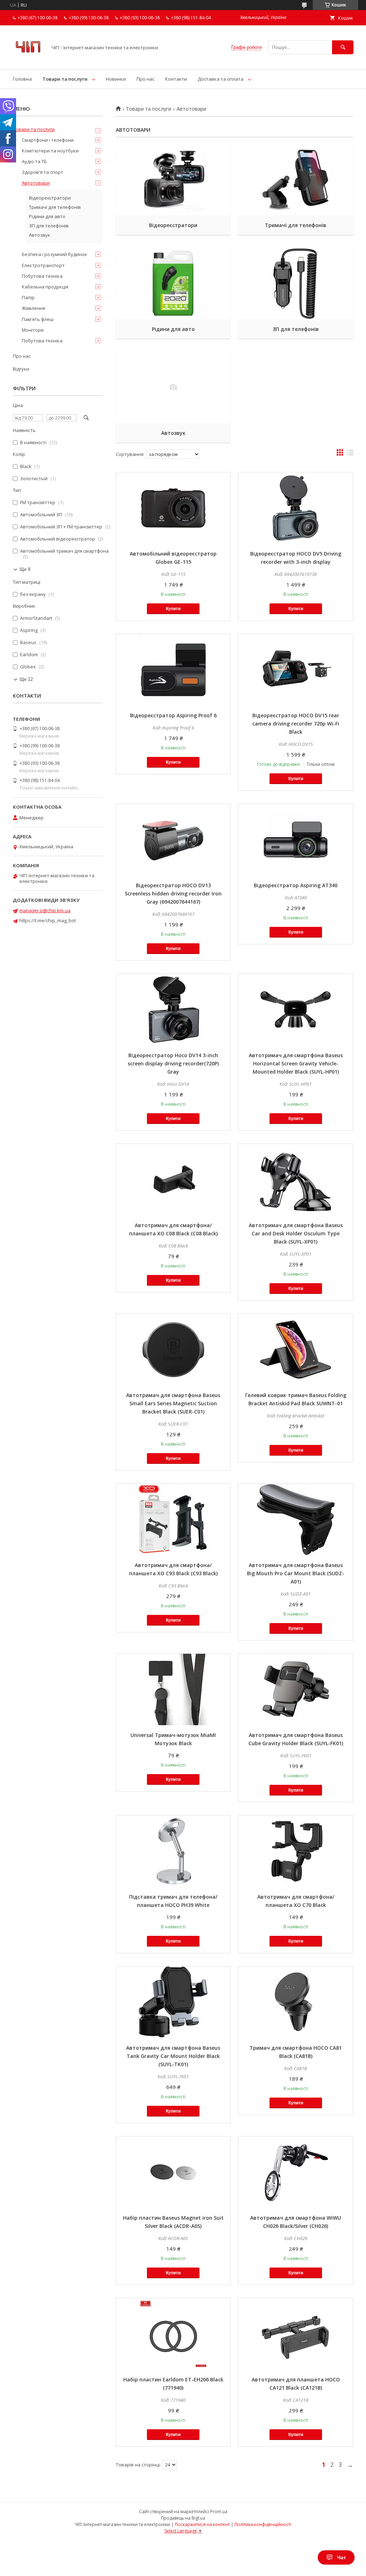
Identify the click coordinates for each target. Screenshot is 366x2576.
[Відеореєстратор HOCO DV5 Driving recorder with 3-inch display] (295, 508)
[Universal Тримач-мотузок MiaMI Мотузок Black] (173, 1689)
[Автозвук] (173, 387)
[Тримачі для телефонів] (295, 180)
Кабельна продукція (45, 287)
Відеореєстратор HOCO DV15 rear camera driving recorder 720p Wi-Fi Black (296, 724)
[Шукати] (343, 47)
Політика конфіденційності (263, 2524)
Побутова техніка (42, 276)
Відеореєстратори (173, 225)
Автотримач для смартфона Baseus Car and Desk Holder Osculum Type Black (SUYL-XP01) (296, 1233)
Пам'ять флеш (38, 319)
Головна (22, 79)
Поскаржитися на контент (202, 2524)
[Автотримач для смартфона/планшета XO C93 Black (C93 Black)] (173, 1520)
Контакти (176, 79)
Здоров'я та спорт (43, 172)
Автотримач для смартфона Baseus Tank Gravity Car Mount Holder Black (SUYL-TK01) (173, 2056)
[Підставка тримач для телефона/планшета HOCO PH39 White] (173, 1851)
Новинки (116, 79)
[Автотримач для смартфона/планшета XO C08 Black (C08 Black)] (173, 1180)
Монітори (33, 330)
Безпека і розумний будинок (55, 254)
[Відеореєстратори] (173, 180)
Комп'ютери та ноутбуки (50, 151)
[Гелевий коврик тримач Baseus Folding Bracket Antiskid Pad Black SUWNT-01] (295, 1350)
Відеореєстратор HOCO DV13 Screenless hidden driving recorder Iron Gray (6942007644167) (173, 893)
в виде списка (350, 454)
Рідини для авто (173, 329)
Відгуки (21, 369)
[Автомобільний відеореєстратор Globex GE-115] (173, 508)
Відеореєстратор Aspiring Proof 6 (173, 715)
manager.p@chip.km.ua (45, 910)
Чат (342, 2557)
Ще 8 (25, 569)
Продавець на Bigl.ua (183, 2518)
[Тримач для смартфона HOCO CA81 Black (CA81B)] (295, 2002)
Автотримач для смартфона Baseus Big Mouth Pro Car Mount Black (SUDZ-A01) (296, 1573)
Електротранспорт (43, 265)
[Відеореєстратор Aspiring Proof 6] (173, 670)
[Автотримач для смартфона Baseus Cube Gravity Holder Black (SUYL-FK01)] (295, 1689)
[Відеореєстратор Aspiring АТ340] (295, 840)
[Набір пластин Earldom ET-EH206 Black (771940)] (173, 2334)
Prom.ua (219, 2512)
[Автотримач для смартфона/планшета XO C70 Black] (295, 1851)
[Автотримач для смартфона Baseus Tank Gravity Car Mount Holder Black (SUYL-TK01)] (173, 2002)
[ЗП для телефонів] (295, 283)
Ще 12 (26, 679)
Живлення (33, 308)
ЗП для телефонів (296, 329)
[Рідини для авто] (173, 283)
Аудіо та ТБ (34, 161)
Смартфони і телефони (48, 140)
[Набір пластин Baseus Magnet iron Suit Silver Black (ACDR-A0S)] (173, 2172)
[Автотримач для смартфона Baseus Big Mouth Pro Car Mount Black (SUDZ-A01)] (295, 1520)
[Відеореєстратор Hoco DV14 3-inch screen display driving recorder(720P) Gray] (173, 1010)
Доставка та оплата (221, 79)
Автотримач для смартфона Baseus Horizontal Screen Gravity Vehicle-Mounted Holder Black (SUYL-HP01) (296, 1063)
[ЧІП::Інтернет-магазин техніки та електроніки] (28, 60)
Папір (28, 297)
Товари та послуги (65, 79)
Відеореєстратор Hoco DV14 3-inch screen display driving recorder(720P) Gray (173, 1063)
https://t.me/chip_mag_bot (48, 920)
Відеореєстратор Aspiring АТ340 (296, 885)
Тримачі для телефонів (296, 225)
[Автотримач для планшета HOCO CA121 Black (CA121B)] (295, 2334)
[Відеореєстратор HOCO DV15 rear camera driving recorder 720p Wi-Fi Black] (295, 670)
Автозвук (173, 433)
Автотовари (36, 183)
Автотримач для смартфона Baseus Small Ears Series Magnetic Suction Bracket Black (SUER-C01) (173, 1403)
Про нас (145, 79)
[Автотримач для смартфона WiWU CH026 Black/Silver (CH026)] (295, 2172)
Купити (173, 609)
